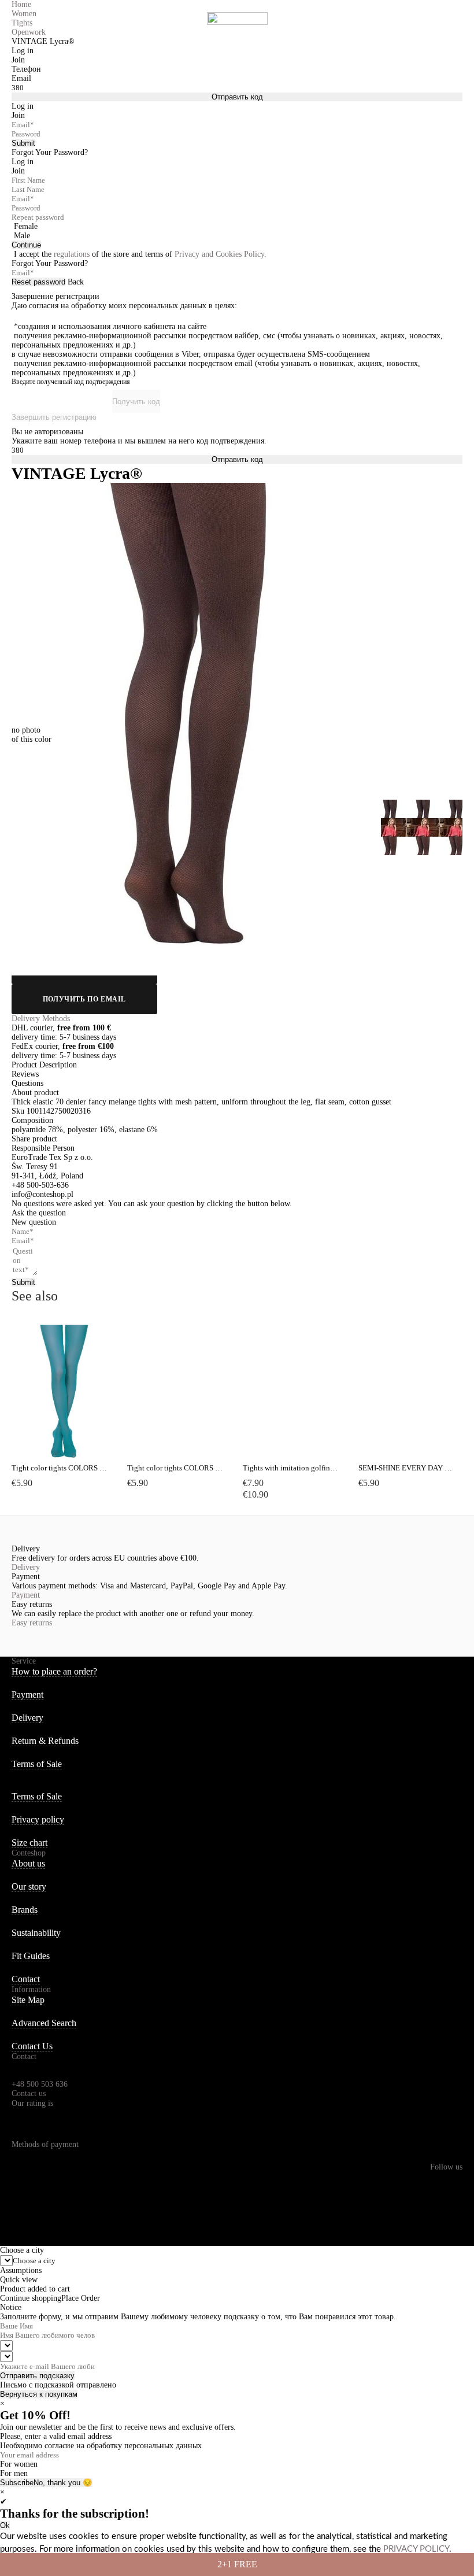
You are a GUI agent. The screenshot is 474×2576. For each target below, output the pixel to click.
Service (24, 1661)
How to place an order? (54, 1671)
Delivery (26, 1567)
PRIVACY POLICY (416, 2549)
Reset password (38, 282)
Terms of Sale (37, 1764)
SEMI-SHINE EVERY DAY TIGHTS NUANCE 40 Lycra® (406, 1468)
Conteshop (29, 1853)
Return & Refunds (45, 1741)
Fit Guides (31, 1956)
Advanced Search (44, 2023)
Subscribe (17, 2483)
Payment (26, 1595)
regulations (72, 254)
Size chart (29, 1843)
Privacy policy (38, 1819)
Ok (5, 2525)
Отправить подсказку (37, 2376)
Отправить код (237, 97)
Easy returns (32, 1623)
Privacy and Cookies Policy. (221, 254)
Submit (23, 143)
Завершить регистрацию (54, 417)
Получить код (136, 402)
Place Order (81, 2298)
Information (31, 1989)
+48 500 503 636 (40, 2084)
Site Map (28, 2000)
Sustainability (36, 1933)
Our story (29, 1886)
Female (26, 226)
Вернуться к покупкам (39, 2394)
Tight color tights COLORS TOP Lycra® (60, 1468)
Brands (25, 1910)
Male (22, 236)
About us (28, 1863)
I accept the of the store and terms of (140, 254)
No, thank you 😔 (63, 2483)
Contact (26, 1979)
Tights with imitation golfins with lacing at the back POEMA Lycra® (291, 1468)
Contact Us (32, 2046)
